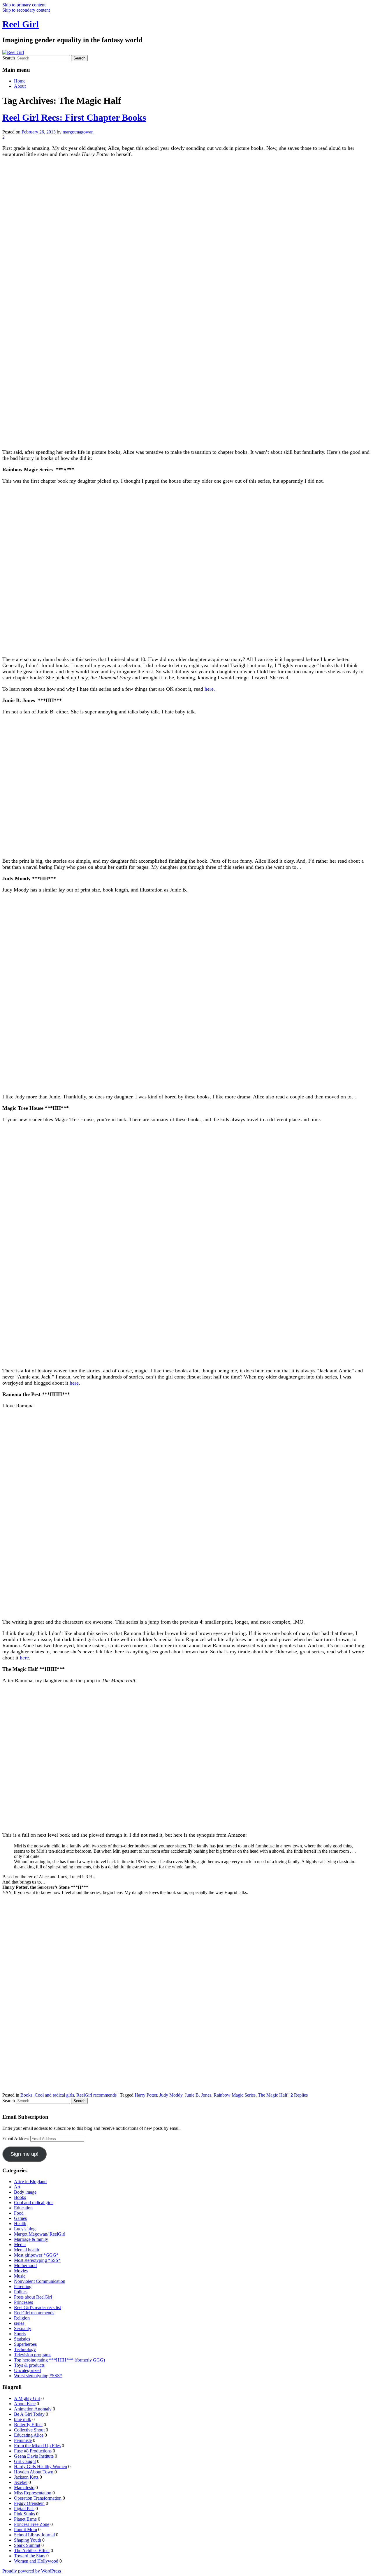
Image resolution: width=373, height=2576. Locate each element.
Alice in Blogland (30, 2182)
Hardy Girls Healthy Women (41, 2467)
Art (17, 2187)
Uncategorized (27, 2370)
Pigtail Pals (24, 2509)
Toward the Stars (30, 2556)
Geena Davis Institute (34, 2456)
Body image (25, 2192)
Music (20, 2276)
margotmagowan (78, 132)
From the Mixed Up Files (37, 2446)
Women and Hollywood (36, 2561)
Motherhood (25, 2265)
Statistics (22, 2339)
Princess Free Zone (32, 2524)
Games (20, 2218)
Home (20, 81)
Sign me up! (24, 2154)
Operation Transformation (38, 2498)
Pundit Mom (25, 2530)
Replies (299, 2095)
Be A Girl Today (29, 2414)
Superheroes (25, 2344)
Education (23, 2208)
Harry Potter (146, 2095)
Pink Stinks (24, 2514)
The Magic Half (273, 2095)
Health (20, 2224)
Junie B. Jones (198, 2095)
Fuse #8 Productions (33, 2451)
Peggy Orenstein (29, 2503)
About (20, 86)
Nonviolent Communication (40, 2281)
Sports (20, 2334)
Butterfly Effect (28, 2425)
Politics (21, 2292)
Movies (21, 2271)
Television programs (33, 2355)
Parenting (23, 2286)
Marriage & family (31, 2239)
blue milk (23, 2419)
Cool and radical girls (54, 2095)
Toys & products (29, 2365)
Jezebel (21, 2482)
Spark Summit (27, 2545)
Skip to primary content (24, 5)
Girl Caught (25, 2461)
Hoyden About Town (34, 2472)
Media (20, 2244)
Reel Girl (21, 24)
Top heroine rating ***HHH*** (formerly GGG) (59, 2360)
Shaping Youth (28, 2540)
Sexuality (23, 2328)
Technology (25, 2349)
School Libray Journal (34, 2535)
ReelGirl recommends (96, 2095)
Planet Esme (25, 2519)
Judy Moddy (171, 2095)
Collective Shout (29, 2430)
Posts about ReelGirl (33, 2297)
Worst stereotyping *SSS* (38, 2376)
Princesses (23, 2302)
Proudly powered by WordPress (32, 2571)
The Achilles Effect (32, 2550)
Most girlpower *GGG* (36, 2255)
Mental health (27, 2250)
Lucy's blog (25, 2229)
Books (26, 2095)
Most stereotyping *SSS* (37, 2260)
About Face (25, 2404)
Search (9, 58)
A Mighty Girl (27, 2398)
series (19, 2323)
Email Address (16, 2138)
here (74, 1383)
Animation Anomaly (33, 2409)
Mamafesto (24, 2488)
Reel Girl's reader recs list (37, 2307)
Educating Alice (29, 2435)
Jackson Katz (26, 2477)
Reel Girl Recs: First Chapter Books (74, 117)
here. (210, 689)
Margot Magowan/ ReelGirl (40, 2234)
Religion (22, 2318)
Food (19, 2213)
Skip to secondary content (26, 10)
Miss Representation (33, 2493)
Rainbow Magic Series (235, 2095)
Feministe (23, 2440)
